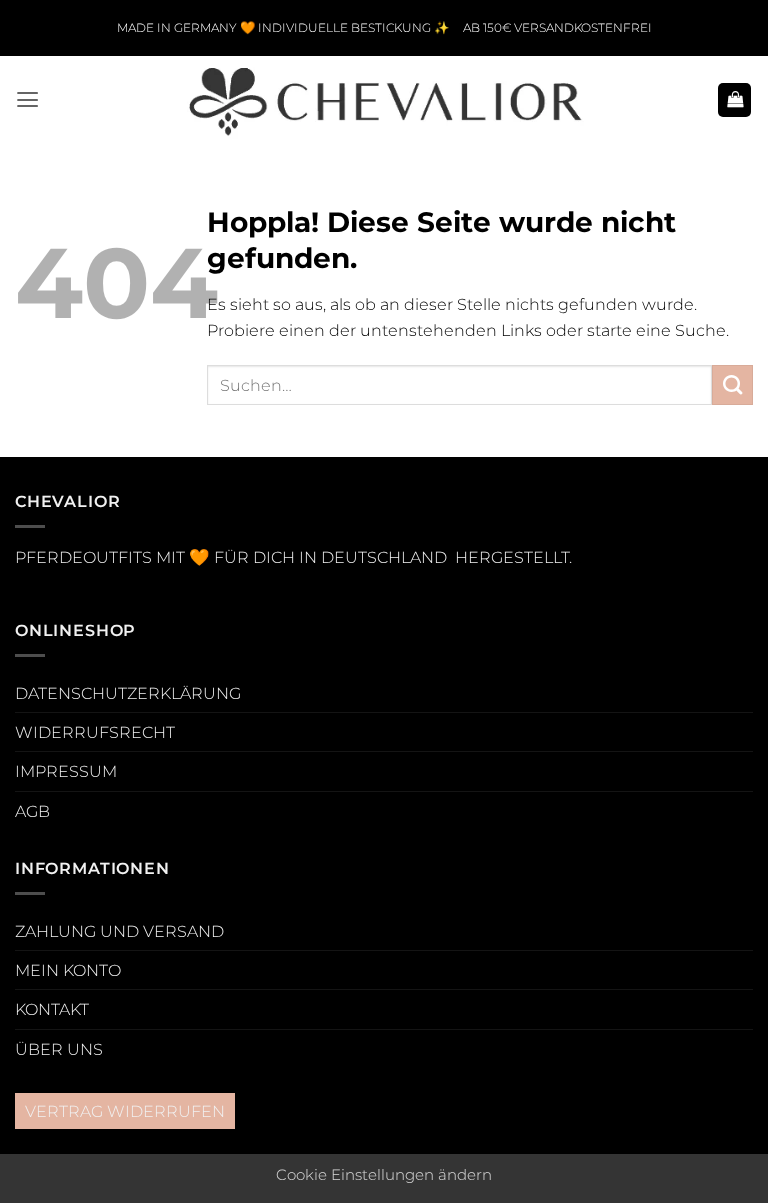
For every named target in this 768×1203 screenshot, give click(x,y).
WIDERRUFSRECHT (95, 732)
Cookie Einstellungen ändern (384, 1175)
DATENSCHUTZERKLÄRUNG (128, 693)
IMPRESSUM (66, 771)
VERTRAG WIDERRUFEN (125, 1111)
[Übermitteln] (732, 385)
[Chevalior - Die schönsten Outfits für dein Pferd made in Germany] (384, 100)
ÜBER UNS (59, 1049)
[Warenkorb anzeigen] (734, 100)
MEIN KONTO (68, 970)
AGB (32, 811)
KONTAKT (52, 1009)
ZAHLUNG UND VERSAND (119, 931)
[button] (27, 100)
